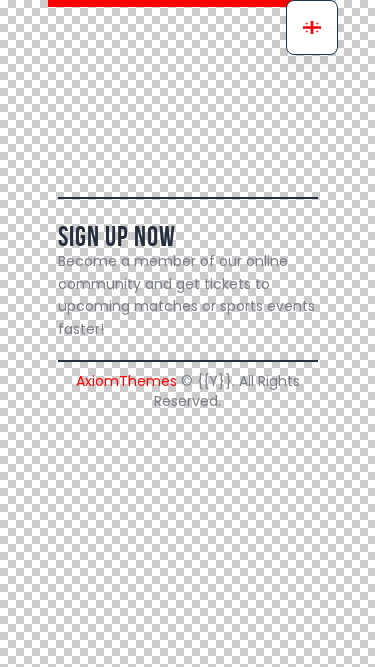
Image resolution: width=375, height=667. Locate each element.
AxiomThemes (126, 381)
